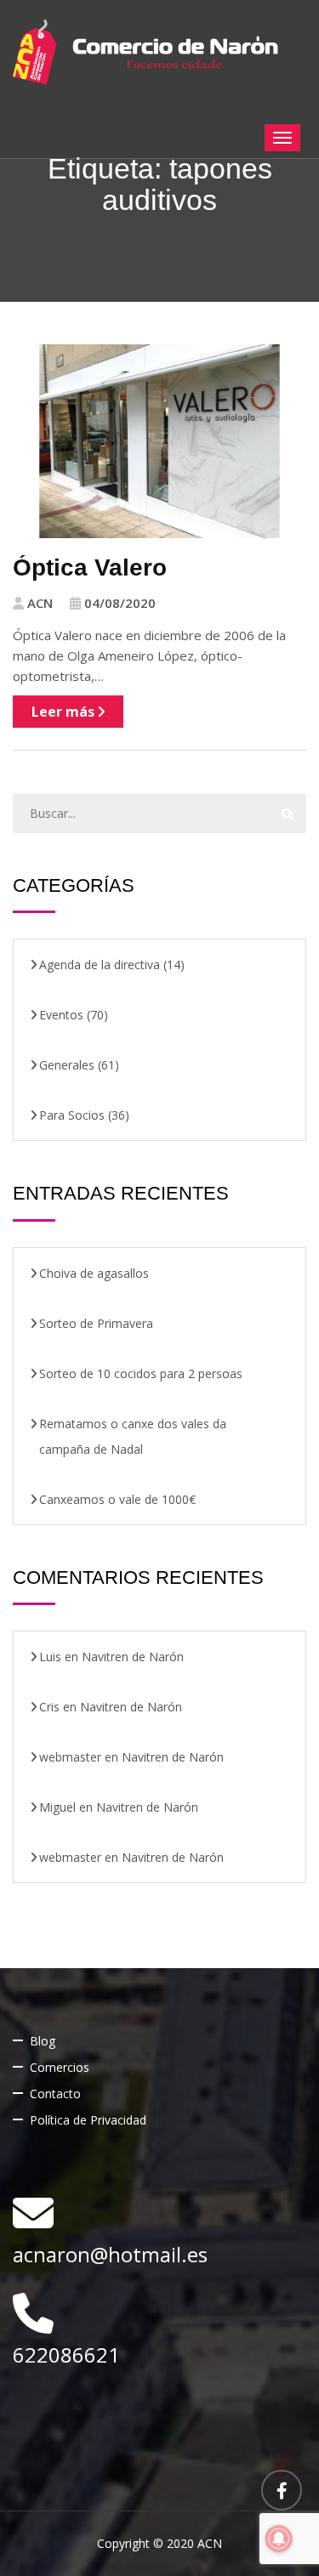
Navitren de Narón (133, 1657)
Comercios (60, 2067)
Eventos (61, 1015)
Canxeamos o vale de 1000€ (117, 1499)
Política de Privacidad (88, 2120)
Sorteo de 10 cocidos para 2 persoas (141, 1373)
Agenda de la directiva (100, 965)
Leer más (65, 712)
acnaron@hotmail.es (110, 2254)
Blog (43, 2041)
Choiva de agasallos (94, 1273)
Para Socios (72, 1115)
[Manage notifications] (279, 2539)
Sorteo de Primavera (96, 1323)
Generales (67, 1065)
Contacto (55, 2094)
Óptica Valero (90, 567)
